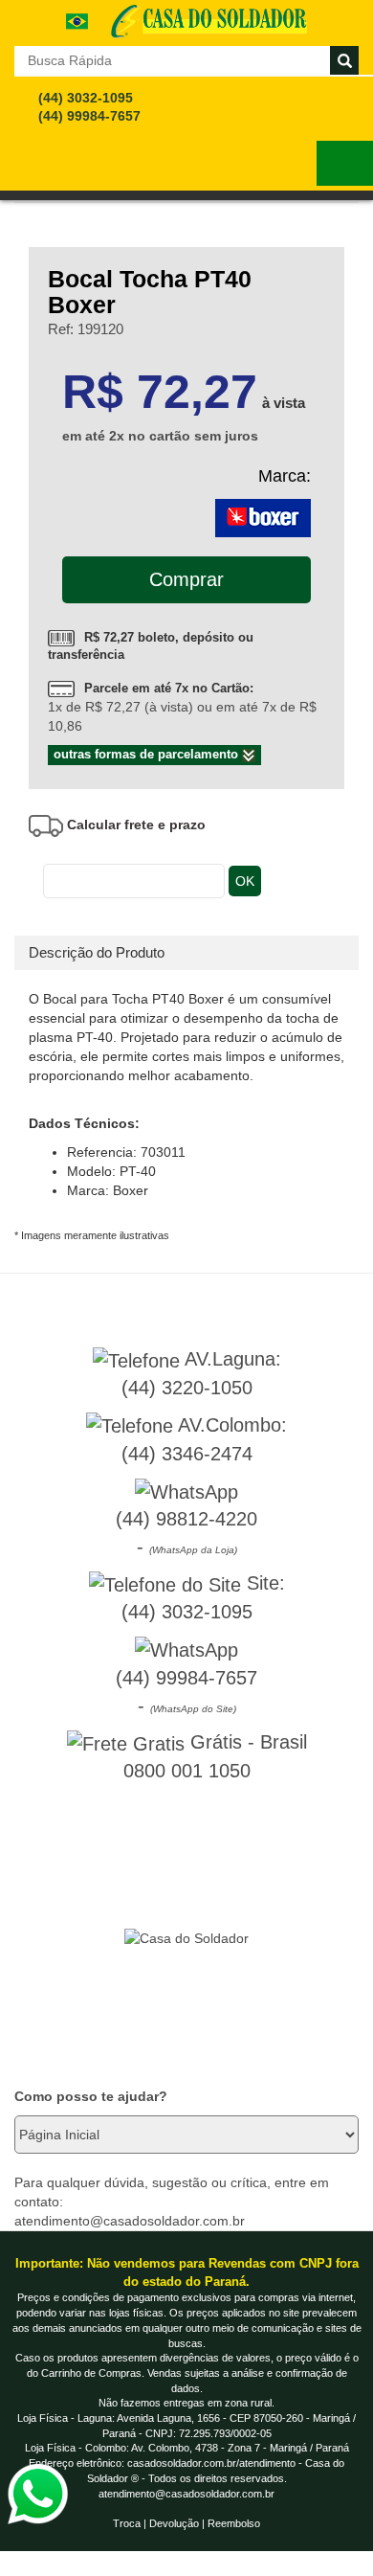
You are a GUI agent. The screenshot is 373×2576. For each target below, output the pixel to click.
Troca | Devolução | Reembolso (186, 2523)
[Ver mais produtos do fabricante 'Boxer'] (263, 517)
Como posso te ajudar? (91, 2096)
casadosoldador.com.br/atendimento (211, 2463)
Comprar (186, 579)
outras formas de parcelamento (148, 754)
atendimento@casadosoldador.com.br (186, 2494)
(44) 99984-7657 (89, 116)
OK (245, 881)
